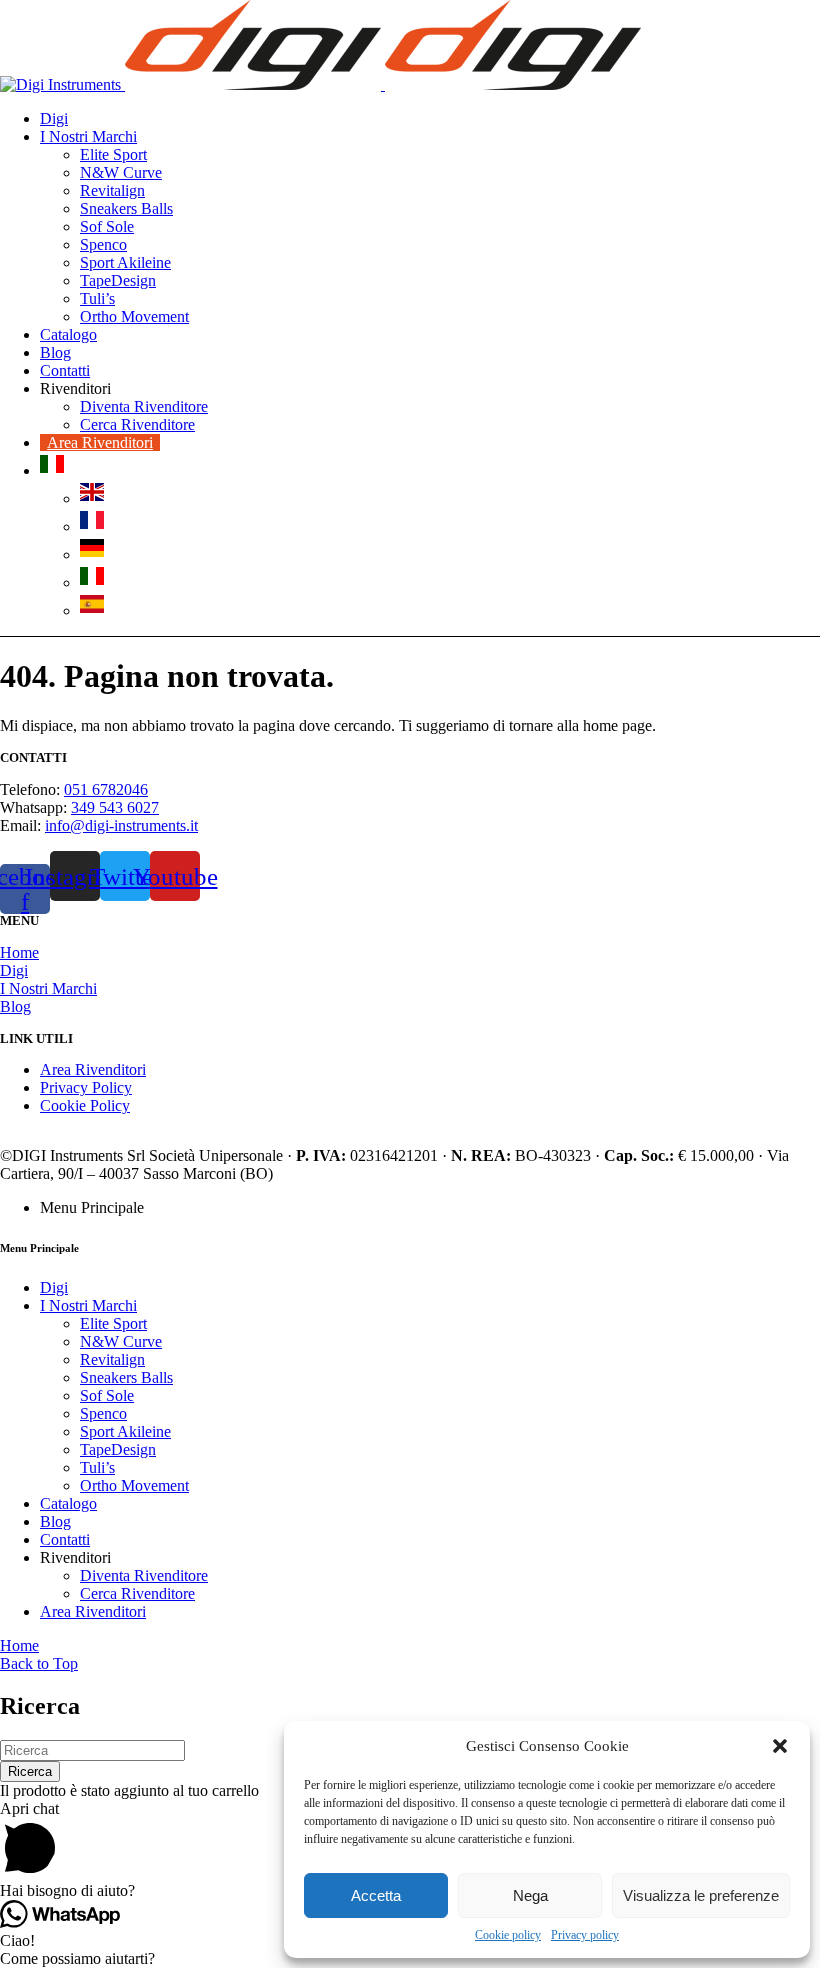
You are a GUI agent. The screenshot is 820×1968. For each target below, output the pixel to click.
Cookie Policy (85, 1105)
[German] (92, 554)
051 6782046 (106, 789)
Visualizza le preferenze (701, 1895)
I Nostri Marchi (48, 988)
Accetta (376, 1895)
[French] (92, 526)
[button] (780, 1746)
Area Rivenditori (93, 1069)
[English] (92, 498)
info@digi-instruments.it (121, 825)
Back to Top (39, 1663)
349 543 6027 (115, 807)
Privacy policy (585, 1935)
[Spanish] (92, 610)
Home (19, 952)
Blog (15, 1006)
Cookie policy (508, 1935)
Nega (530, 1895)
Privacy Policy (86, 1087)
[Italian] (52, 470)
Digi (14, 970)
